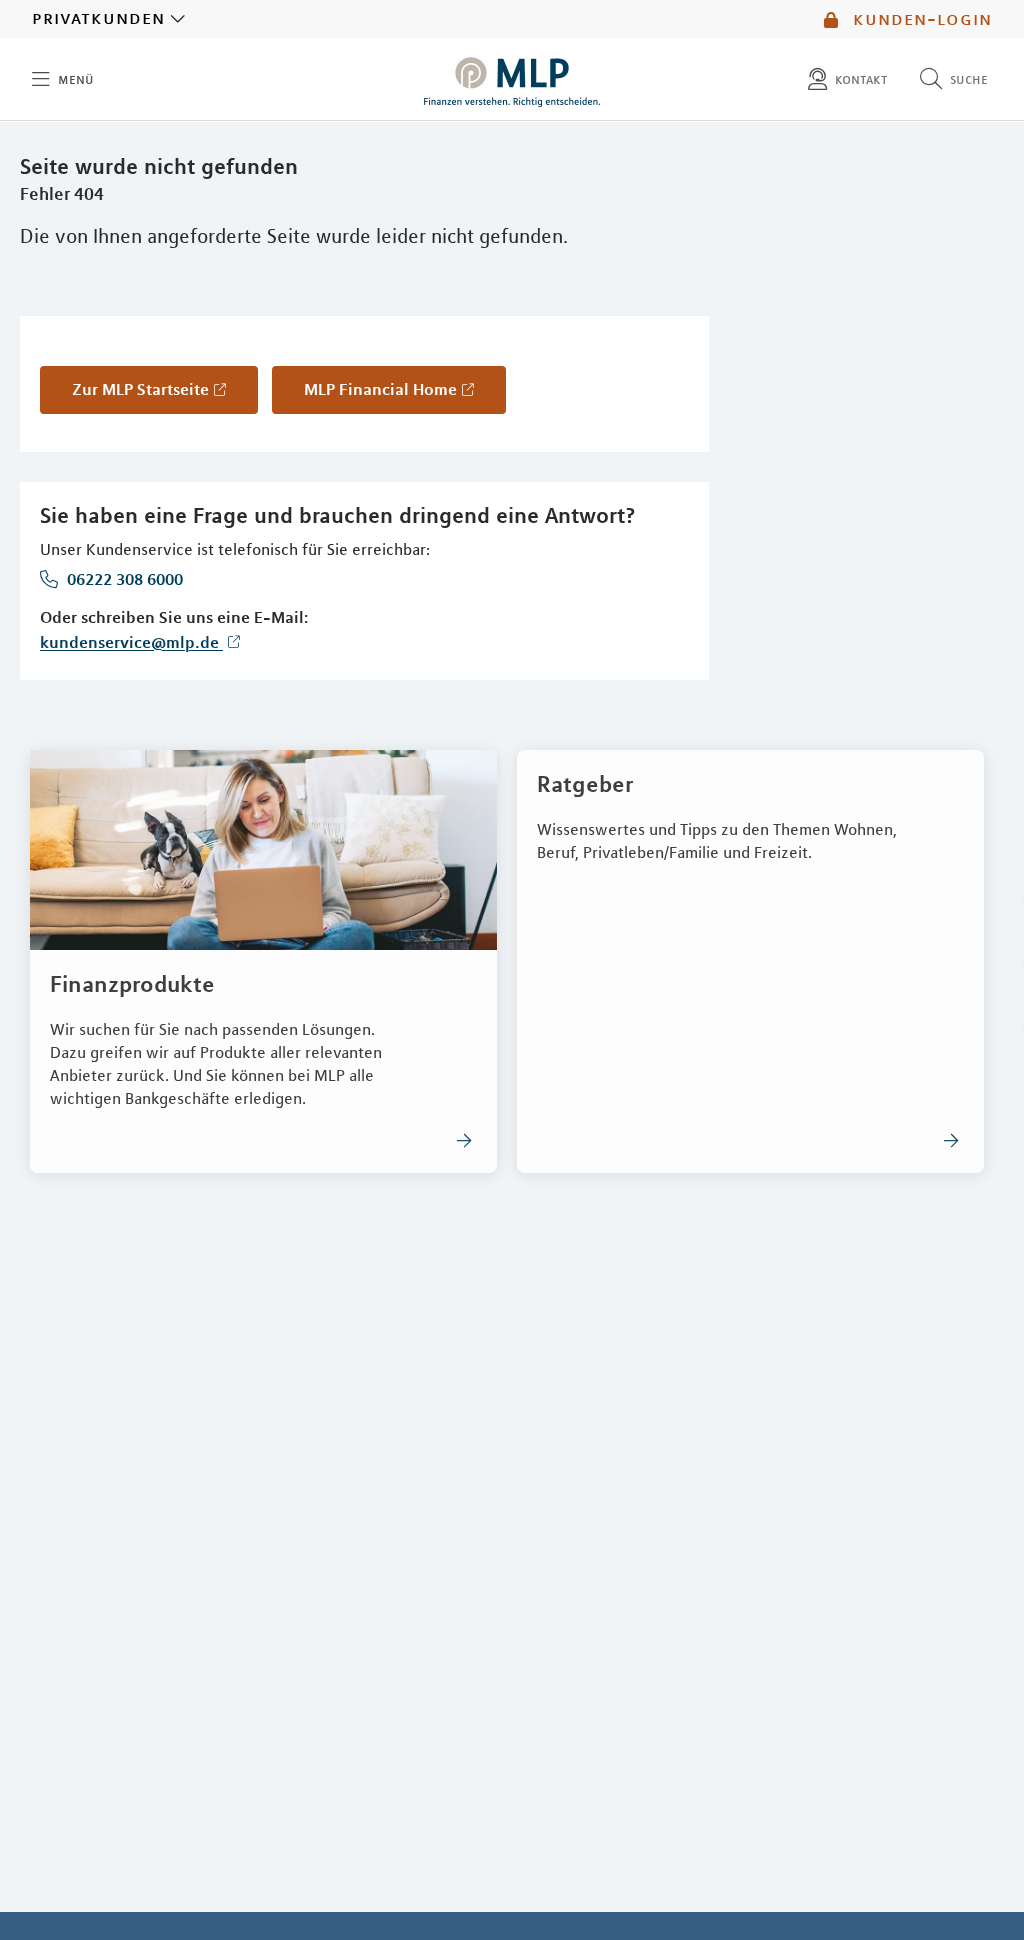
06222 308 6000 (123, 579)
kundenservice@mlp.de (131, 642)
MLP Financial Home (380, 389)
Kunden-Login (919, 19)
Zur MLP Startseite (140, 389)
